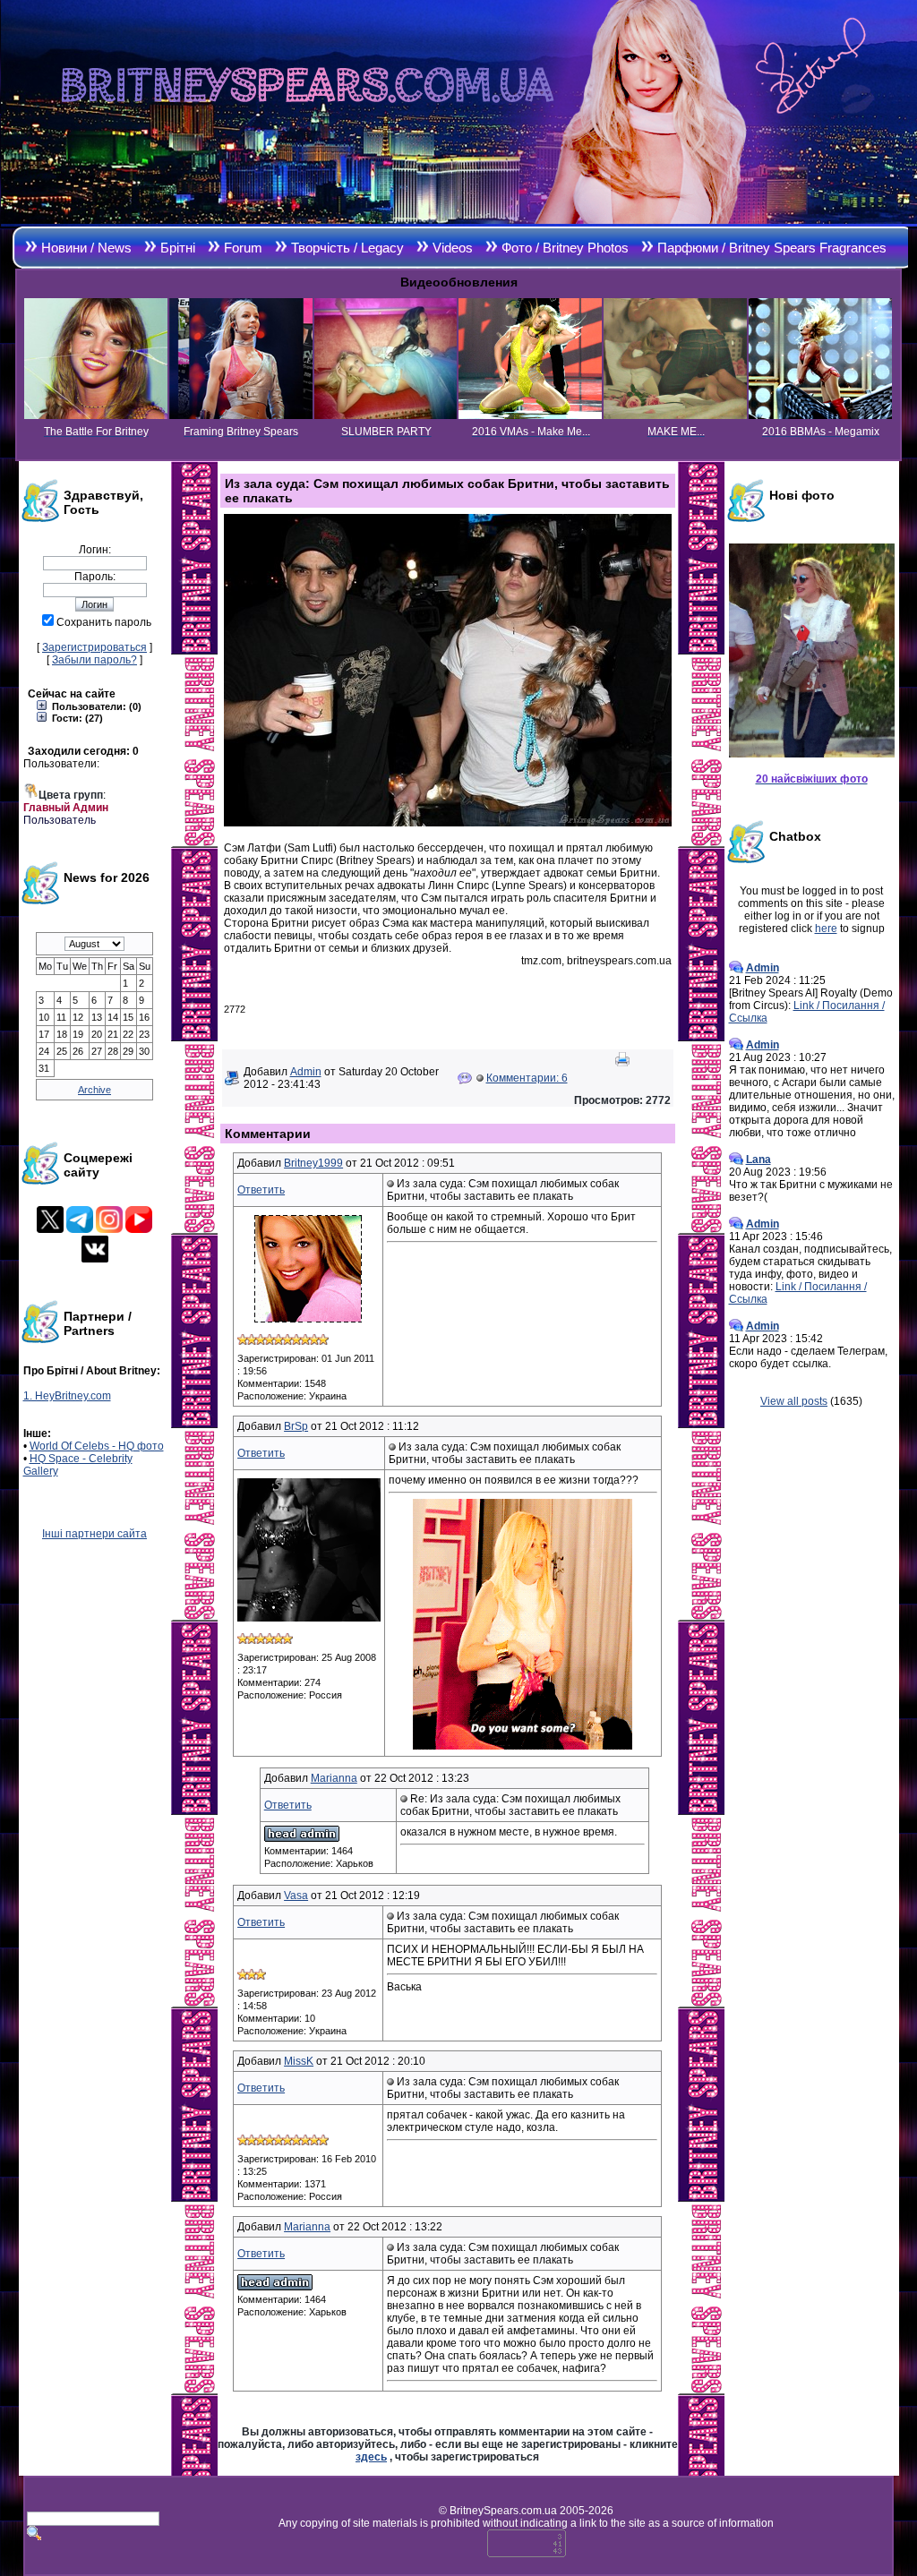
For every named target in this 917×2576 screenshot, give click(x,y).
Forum (243, 248)
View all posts (794, 1401)
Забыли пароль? (94, 660)
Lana (758, 1160)
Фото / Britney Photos (565, 248)
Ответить (261, 1190)
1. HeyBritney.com (67, 1396)
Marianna (334, 1778)
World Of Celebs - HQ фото (97, 1446)
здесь (371, 2457)
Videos (453, 248)
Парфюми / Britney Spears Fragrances (772, 248)
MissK (299, 2061)
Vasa (296, 1896)
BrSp (296, 1426)
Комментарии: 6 (527, 1078)
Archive (94, 1090)
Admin (306, 1072)
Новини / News (86, 248)
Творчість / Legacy (347, 248)
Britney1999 (313, 1163)
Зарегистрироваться (94, 647)
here (826, 929)
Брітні (178, 248)
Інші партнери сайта (94, 1534)
